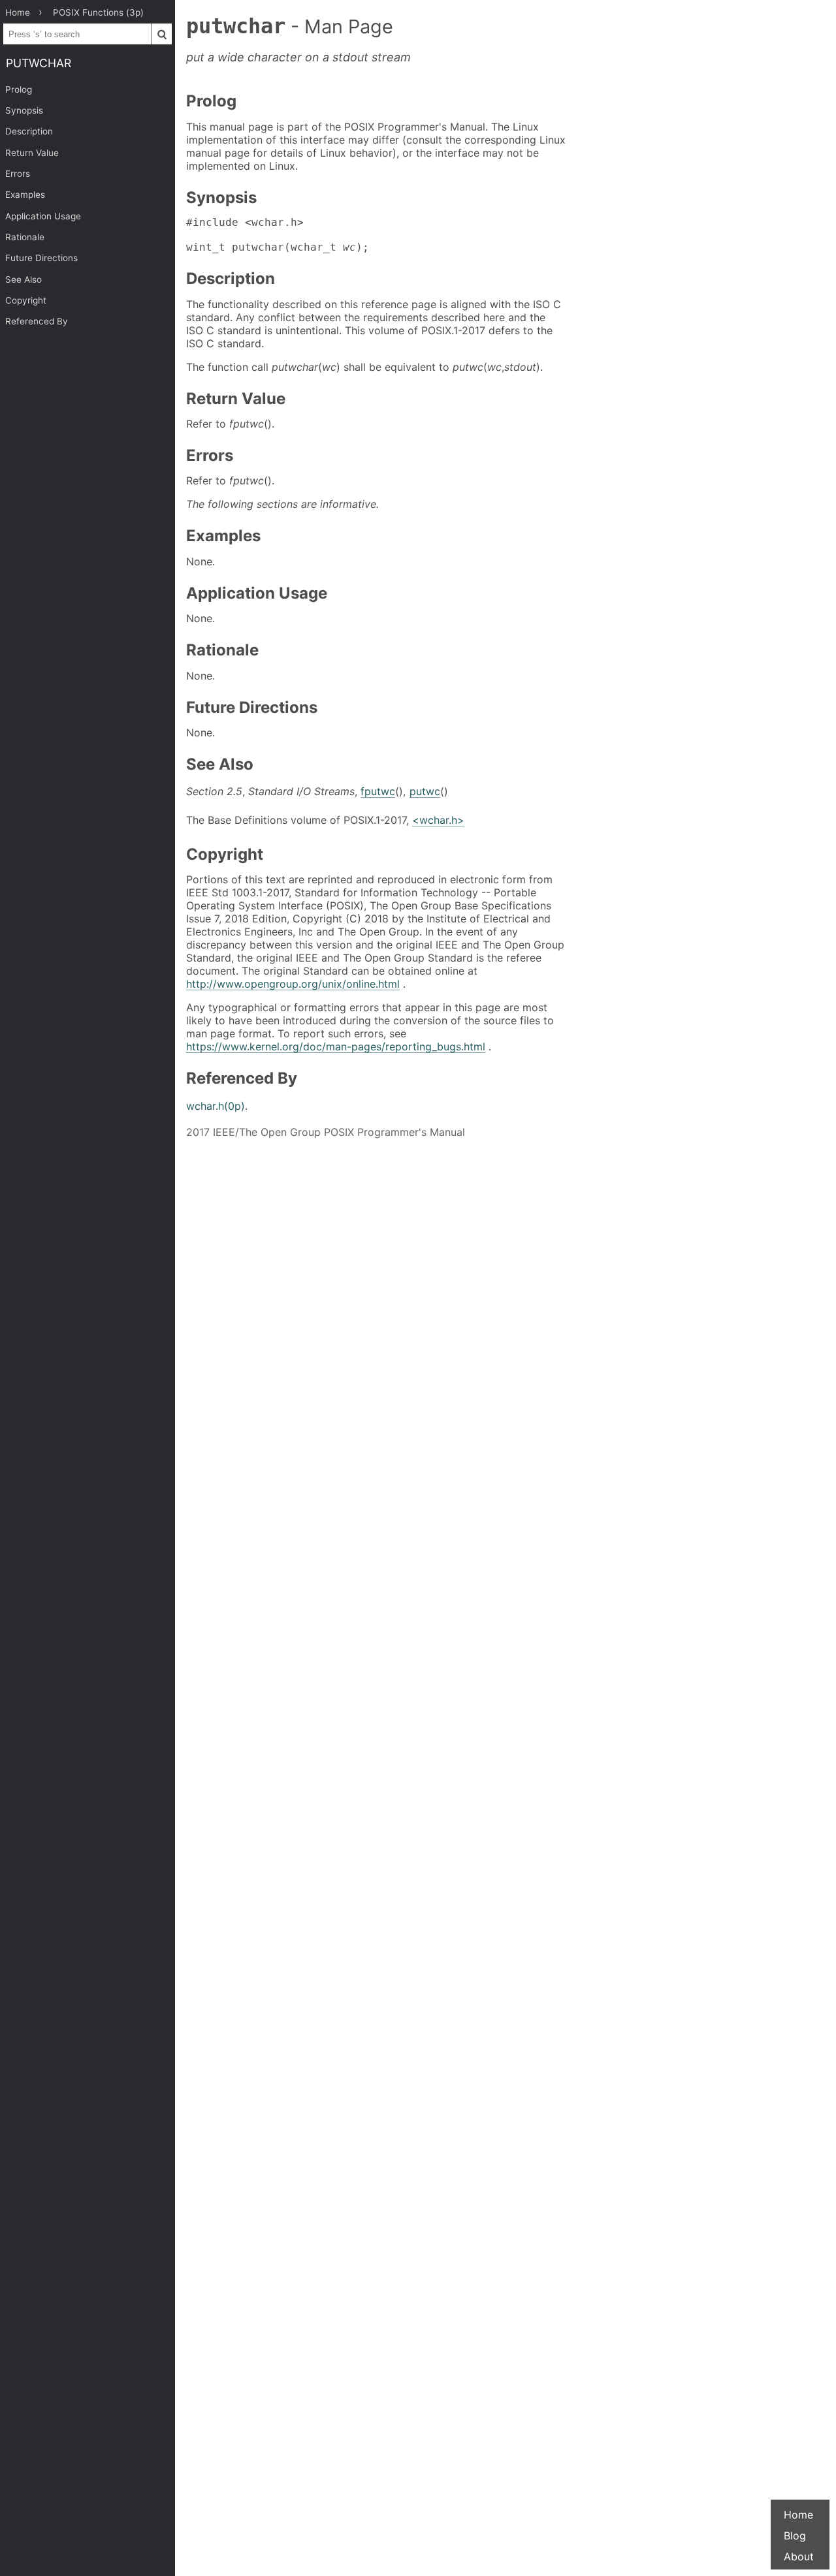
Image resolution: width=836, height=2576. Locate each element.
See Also (24, 279)
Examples (25, 195)
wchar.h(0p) (216, 1106)
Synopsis (24, 110)
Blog (795, 2536)
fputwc (378, 791)
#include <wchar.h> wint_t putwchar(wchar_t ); (278, 235)
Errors (18, 174)
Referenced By (37, 321)
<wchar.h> (438, 820)
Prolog (19, 89)
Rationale (25, 237)
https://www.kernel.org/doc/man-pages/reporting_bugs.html (336, 1046)
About (799, 2556)
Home (798, 2515)
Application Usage (43, 216)
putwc (425, 791)
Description (29, 131)
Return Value (32, 153)
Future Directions (41, 258)
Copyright (26, 300)
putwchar (39, 63)
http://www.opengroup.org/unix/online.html (293, 984)
